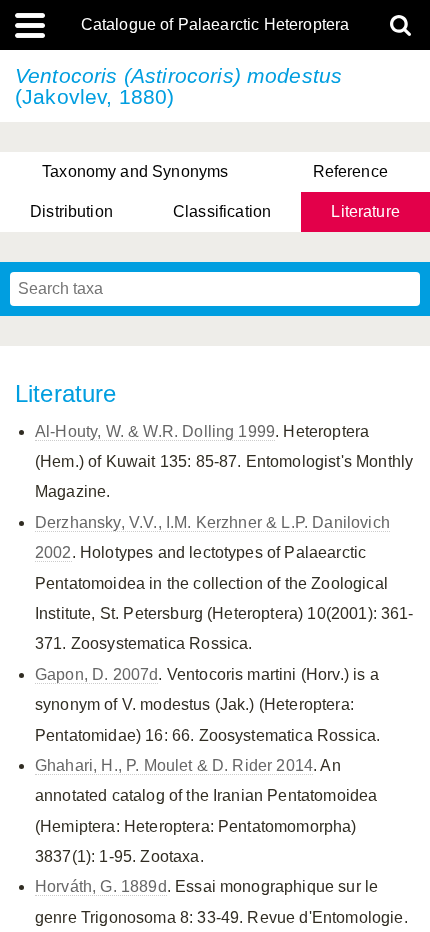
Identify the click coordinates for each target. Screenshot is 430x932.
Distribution (71, 211)
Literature (365, 211)
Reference (350, 171)
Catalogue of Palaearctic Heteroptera (215, 25)
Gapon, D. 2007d (96, 674)
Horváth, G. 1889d (101, 886)
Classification (222, 211)
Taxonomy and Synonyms (135, 171)
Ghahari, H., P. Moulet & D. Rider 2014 (174, 765)
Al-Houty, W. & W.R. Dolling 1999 (155, 431)
